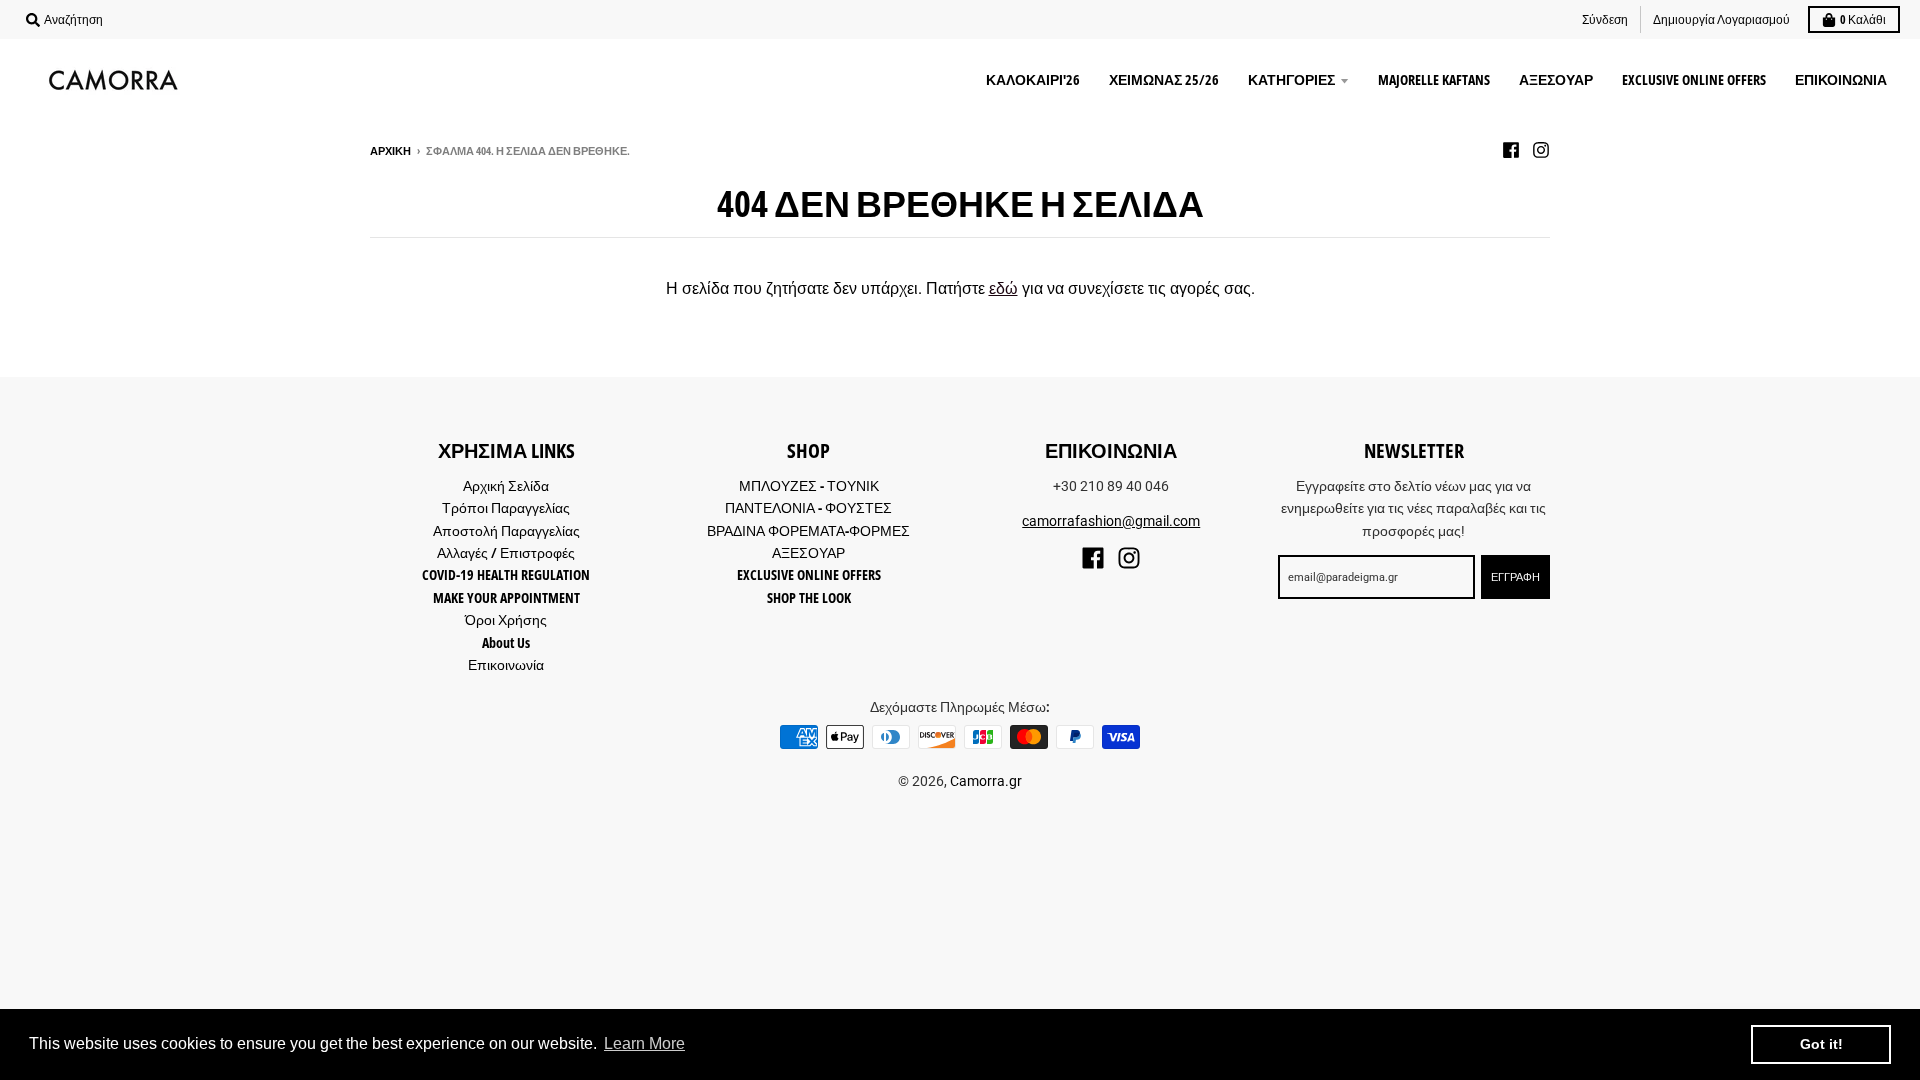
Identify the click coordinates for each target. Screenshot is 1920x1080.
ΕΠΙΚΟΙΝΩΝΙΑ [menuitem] (1841, 79)
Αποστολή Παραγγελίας (506, 530)
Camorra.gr (986, 781)
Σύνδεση (1605, 19)
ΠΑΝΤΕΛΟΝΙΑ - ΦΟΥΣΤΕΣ (808, 507)
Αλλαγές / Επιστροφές (506, 552)
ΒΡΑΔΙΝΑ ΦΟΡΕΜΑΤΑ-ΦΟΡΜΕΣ (808, 530)
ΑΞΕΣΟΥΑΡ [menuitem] (1556, 79)
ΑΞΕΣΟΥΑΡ (808, 552)
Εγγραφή (1515, 576)
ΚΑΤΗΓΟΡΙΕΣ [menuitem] (1291, 79)
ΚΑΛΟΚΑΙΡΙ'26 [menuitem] (1033, 79)
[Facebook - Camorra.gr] (1511, 150)
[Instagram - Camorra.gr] (1541, 150)
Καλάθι (1863, 19)
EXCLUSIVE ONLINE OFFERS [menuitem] (1694, 79)
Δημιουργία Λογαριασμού (1721, 19)
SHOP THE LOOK (809, 597)
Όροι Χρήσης (506, 619)
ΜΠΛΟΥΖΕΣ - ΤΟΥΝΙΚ (809, 485)
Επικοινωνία (506, 664)
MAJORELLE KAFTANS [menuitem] (1434, 79)
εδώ (1003, 288)
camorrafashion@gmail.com (1111, 521)
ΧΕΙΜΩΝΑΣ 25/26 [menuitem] (1164, 79)
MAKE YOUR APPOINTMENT (506, 597)
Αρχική (390, 150)
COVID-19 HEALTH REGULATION (506, 574)
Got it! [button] (1821, 1044)
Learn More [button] (644, 1043)
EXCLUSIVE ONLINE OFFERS (809, 574)
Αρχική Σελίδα (506, 485)
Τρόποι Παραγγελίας (506, 507)
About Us (506, 642)
